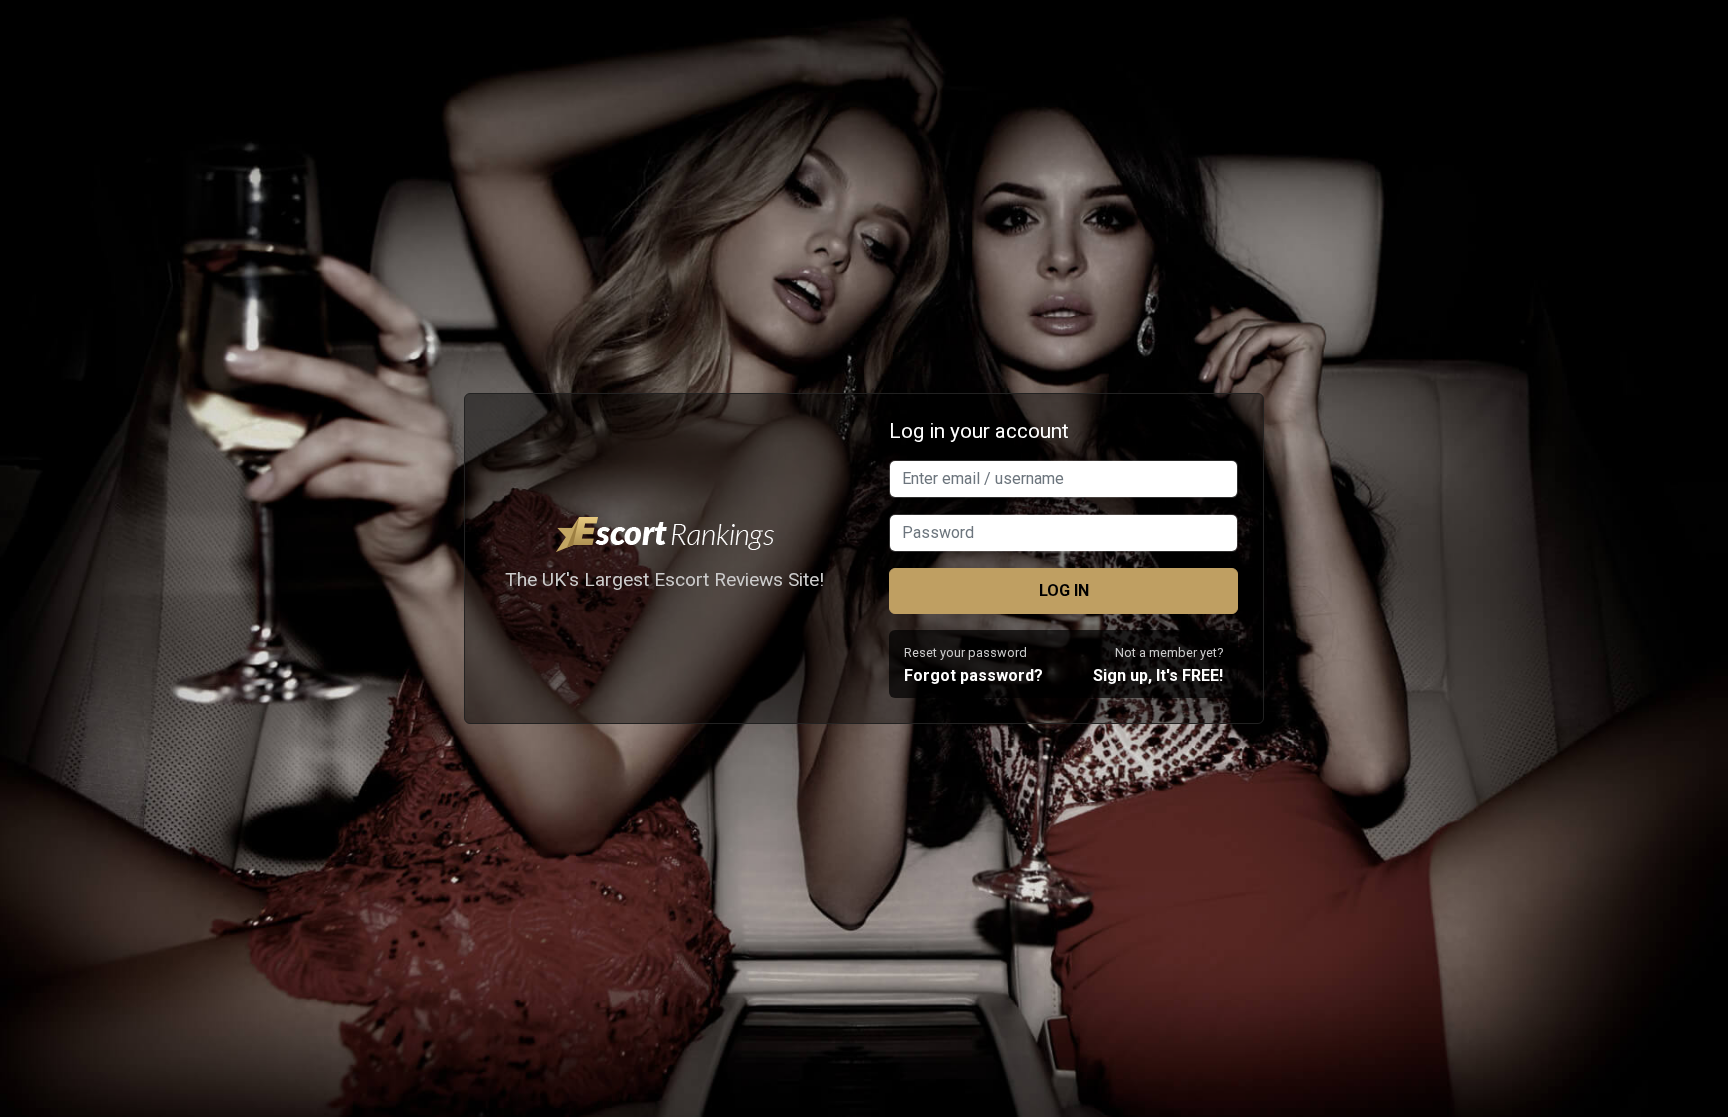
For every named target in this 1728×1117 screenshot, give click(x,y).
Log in (1064, 590)
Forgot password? (973, 675)
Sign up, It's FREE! (1158, 675)
